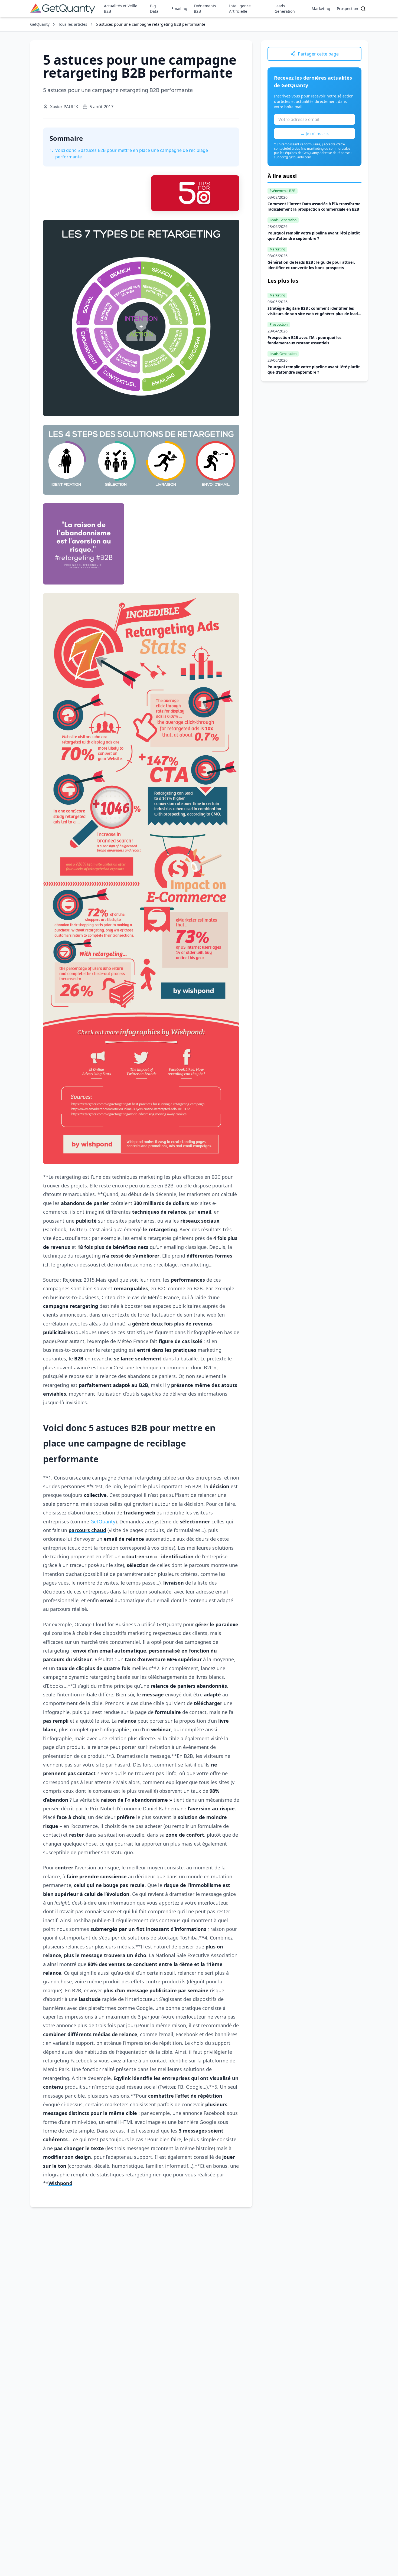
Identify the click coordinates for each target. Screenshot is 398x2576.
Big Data (154, 9)
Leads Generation (285, 9)
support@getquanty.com (293, 157)
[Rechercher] (363, 9)
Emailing (179, 9)
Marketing (321, 9)
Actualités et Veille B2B (121, 9)
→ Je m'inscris (314, 133)
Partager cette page (318, 54)
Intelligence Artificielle (240, 9)
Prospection (348, 9)
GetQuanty (40, 24)
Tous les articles (73, 24)
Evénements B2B (205, 9)
